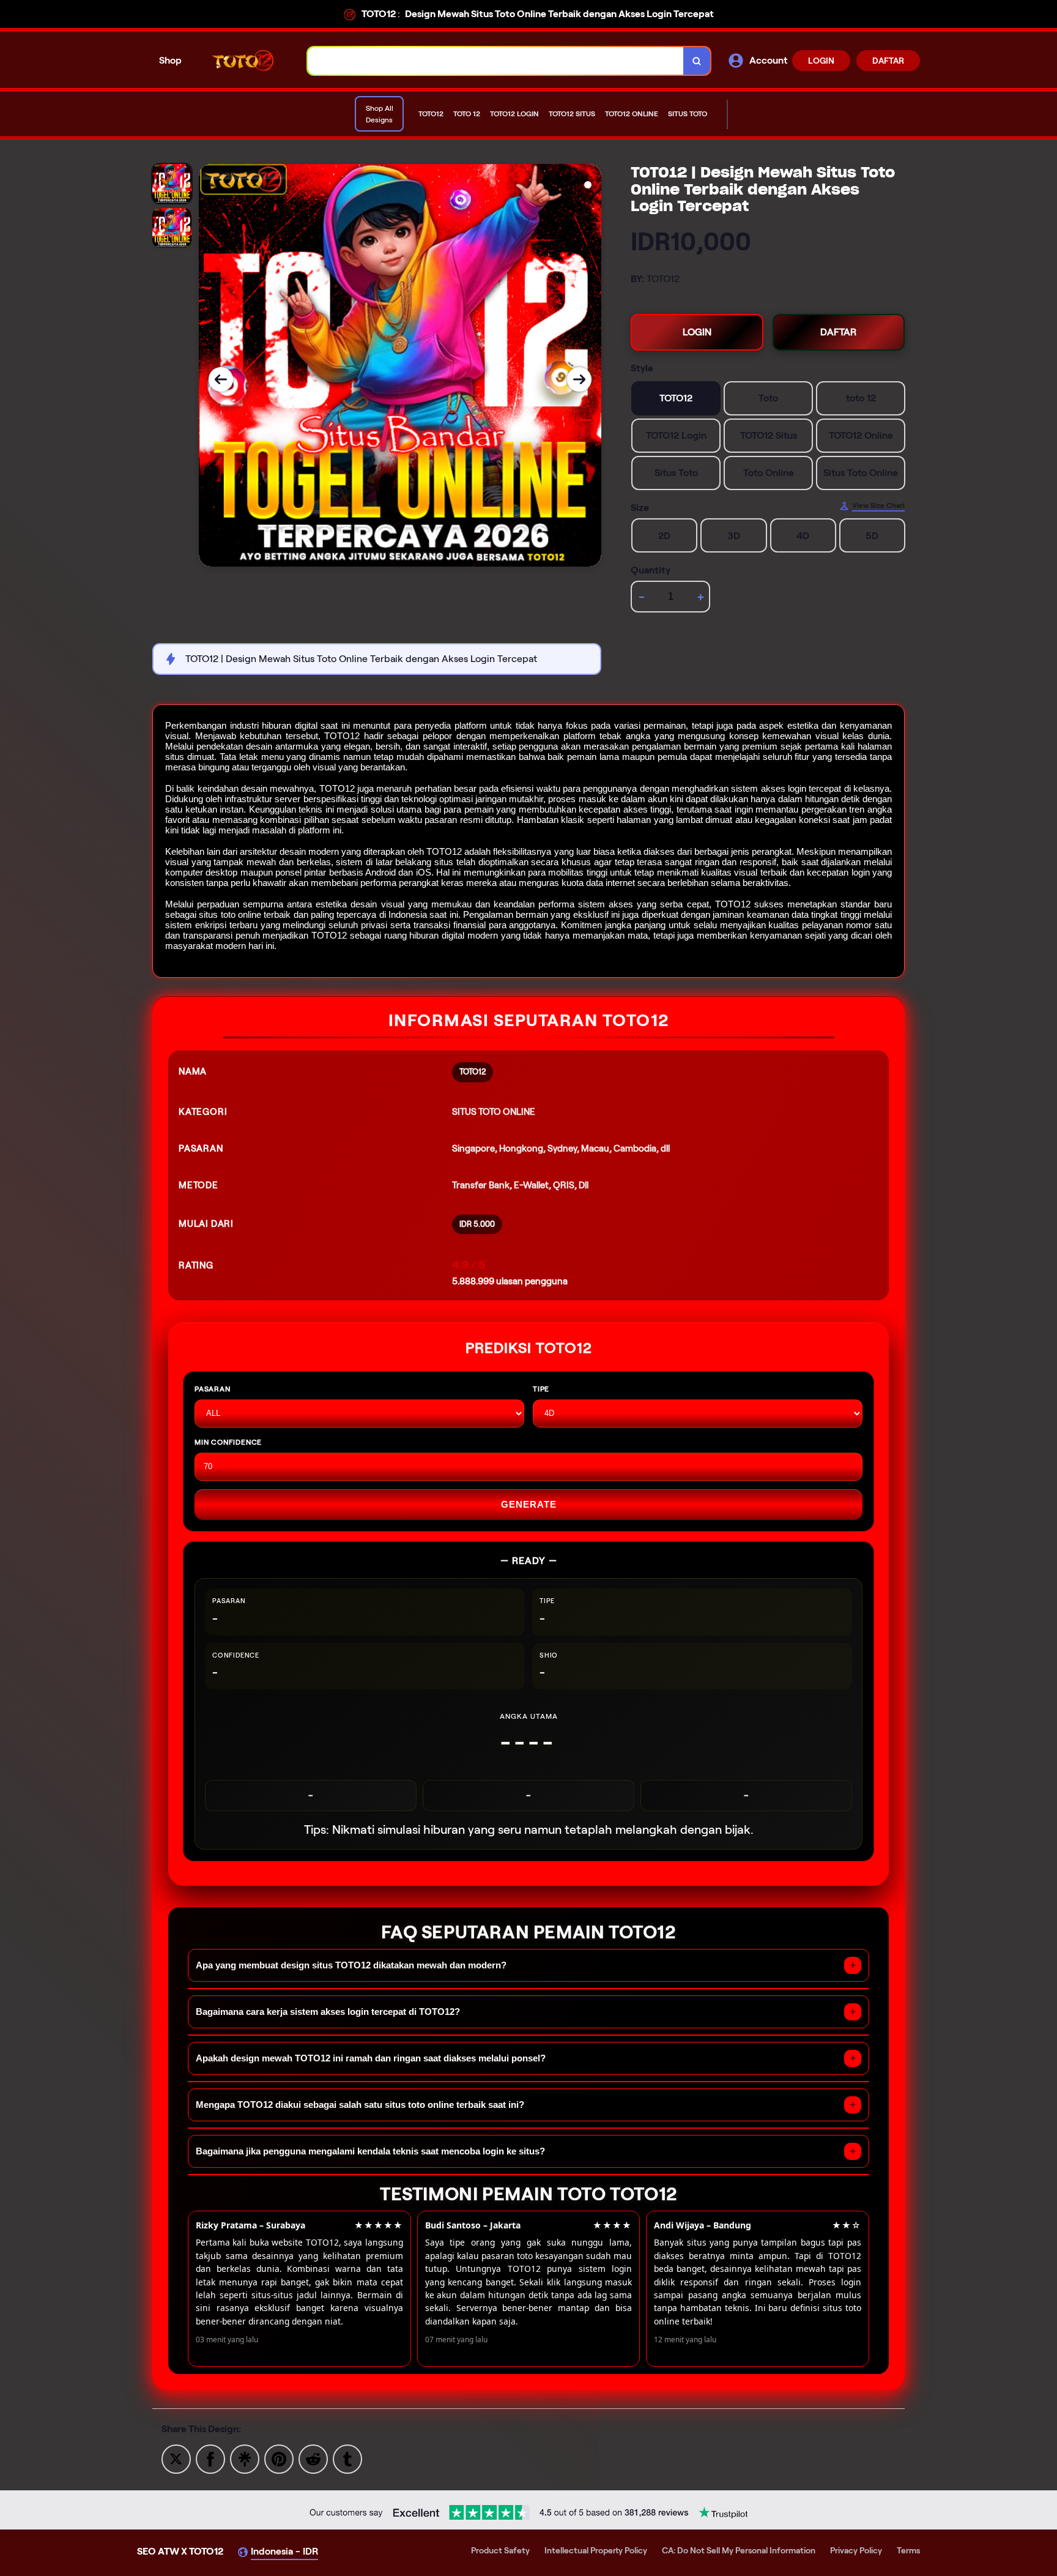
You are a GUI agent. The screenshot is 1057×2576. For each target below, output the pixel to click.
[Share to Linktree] (245, 2458)
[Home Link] (245, 60)
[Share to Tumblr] (347, 2458)
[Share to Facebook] (210, 2458)
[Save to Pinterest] (279, 2458)
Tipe (541, 1389)
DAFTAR (888, 61)
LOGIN (821, 61)
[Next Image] (579, 379)
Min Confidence (228, 1442)
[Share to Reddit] (313, 2458)
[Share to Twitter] (176, 2458)
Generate (529, 1504)
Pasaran (213, 1389)
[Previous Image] (221, 379)
